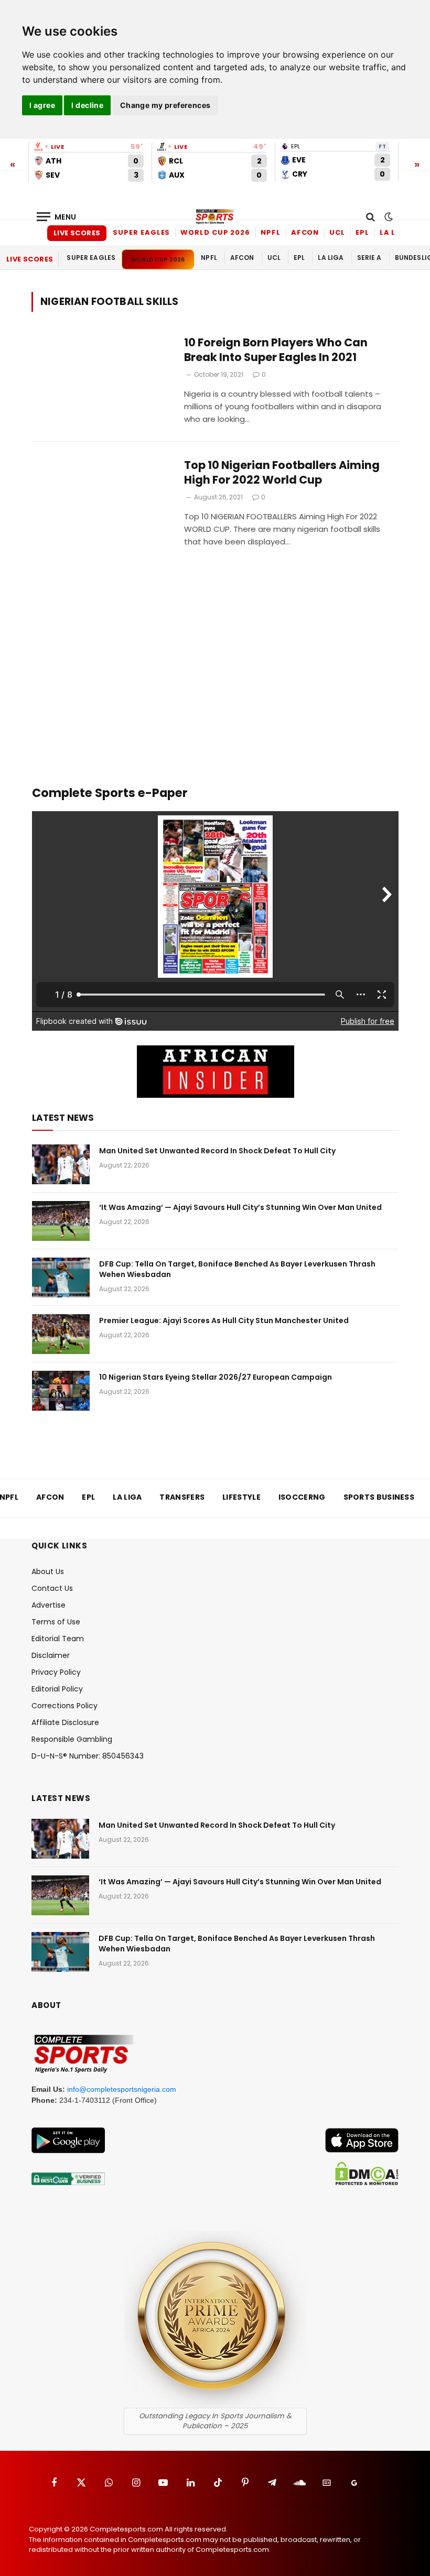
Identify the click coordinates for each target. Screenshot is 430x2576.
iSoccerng (302, 1497)
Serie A (369, 258)
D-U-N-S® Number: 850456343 (88, 1756)
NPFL (271, 232)
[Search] (370, 217)
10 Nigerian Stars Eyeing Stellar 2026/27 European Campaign (216, 1377)
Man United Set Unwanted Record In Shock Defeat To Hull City (217, 1151)
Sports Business (379, 1497)
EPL (362, 232)
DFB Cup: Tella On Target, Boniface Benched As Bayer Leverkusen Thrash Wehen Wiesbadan (237, 1269)
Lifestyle (241, 1497)
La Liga (395, 232)
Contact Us (52, 1588)
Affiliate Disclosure (65, 1722)
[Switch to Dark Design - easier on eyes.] (388, 217)
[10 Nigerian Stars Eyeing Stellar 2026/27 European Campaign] (61, 1391)
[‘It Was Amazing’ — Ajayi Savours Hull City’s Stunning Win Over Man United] (61, 1221)
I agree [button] (42, 105)
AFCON (305, 232)
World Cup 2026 (215, 232)
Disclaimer (51, 1655)
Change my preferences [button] (165, 105)
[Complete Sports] (215, 217)
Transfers (182, 1497)
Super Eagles (141, 232)
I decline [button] (87, 105)
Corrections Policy (64, 1706)
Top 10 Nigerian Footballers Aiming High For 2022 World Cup (282, 473)
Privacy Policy (56, 1672)
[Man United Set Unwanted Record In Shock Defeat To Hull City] (61, 1164)
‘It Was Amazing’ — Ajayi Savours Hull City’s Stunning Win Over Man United (240, 1207)
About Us (48, 1571)
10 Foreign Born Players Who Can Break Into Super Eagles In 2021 (276, 350)
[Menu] (57, 217)
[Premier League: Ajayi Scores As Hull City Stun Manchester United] (61, 1334)
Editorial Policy (57, 1689)
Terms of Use (56, 1622)
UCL (337, 232)
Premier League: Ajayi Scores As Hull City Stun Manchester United (224, 1320)
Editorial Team (58, 1639)
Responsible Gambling (72, 1739)
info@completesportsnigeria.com (122, 2089)
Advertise (49, 1605)
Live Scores (77, 233)
